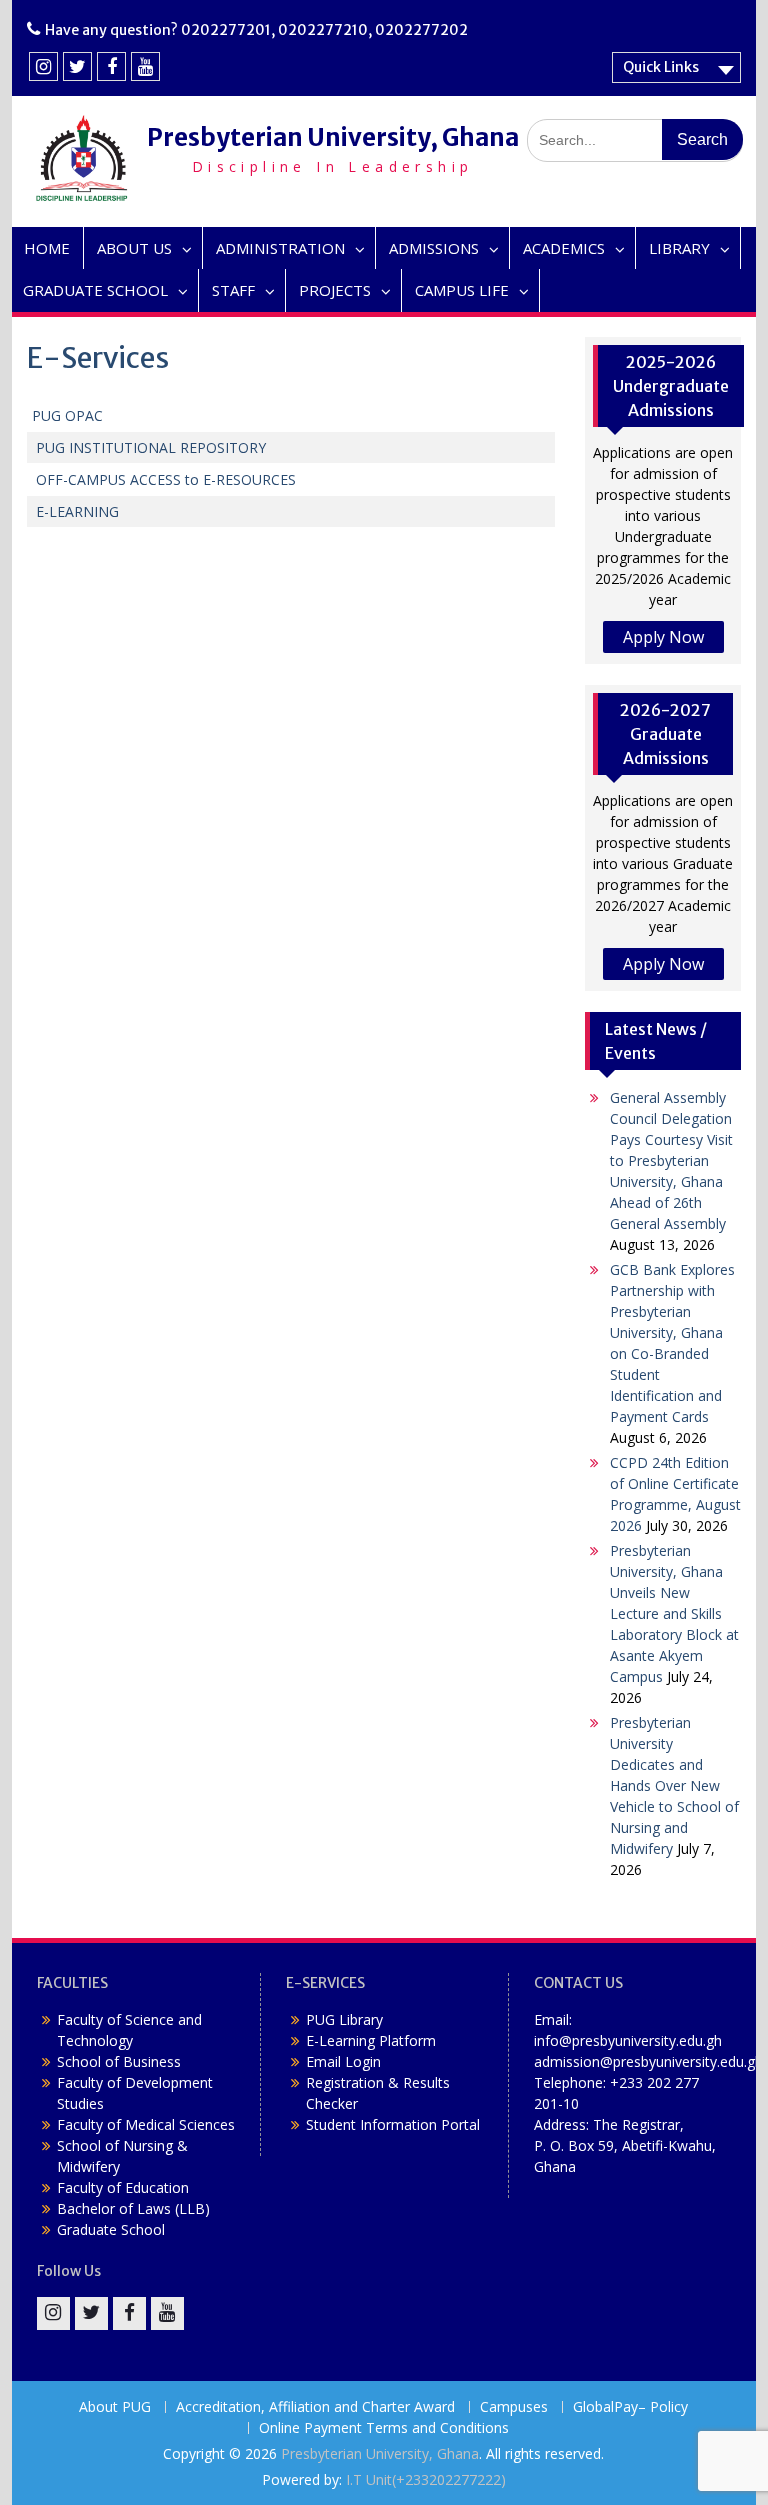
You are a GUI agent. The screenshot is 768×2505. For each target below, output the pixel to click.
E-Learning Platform (371, 2040)
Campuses (514, 2407)
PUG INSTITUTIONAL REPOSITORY (149, 447)
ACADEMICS (564, 248)
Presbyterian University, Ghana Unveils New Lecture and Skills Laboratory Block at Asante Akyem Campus (674, 1613)
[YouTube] (145, 66)
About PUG (115, 2407)
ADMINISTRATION (280, 248)
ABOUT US (134, 248)
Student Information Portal (393, 2124)
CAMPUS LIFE (462, 290)
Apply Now (663, 637)
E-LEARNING (75, 511)
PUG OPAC (67, 415)
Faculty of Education (123, 2187)
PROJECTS (335, 290)
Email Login (343, 2061)
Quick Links (661, 67)
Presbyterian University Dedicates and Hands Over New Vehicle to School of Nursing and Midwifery (674, 1785)
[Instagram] (43, 66)
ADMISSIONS (434, 248)
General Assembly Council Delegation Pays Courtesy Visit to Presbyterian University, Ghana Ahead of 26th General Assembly (671, 1160)
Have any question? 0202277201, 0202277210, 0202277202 (256, 30)
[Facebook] (111, 66)
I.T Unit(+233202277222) (426, 2479)
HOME (47, 248)
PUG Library (344, 2019)
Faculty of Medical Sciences (146, 2124)
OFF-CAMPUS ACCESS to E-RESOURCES (166, 479)
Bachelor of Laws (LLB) (133, 2208)
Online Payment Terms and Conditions (384, 2428)
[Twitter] (77, 66)
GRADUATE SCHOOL (95, 290)
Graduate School (111, 2229)
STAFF (233, 290)
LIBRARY (679, 248)
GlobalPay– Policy (630, 2407)
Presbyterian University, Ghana (333, 137)
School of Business (119, 2061)
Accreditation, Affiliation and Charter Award (315, 2407)
